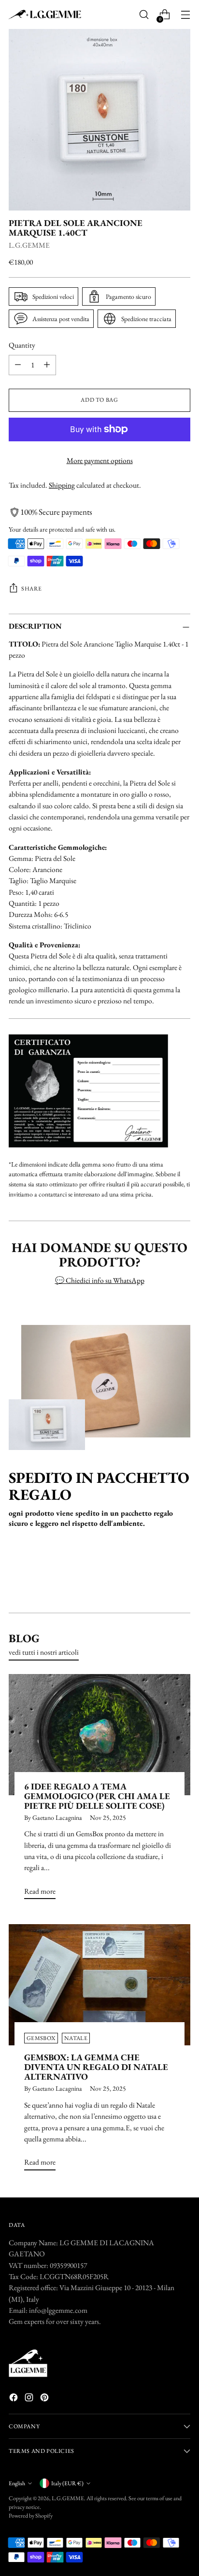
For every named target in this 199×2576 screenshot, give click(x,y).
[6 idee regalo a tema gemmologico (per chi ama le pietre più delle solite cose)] (99, 1735)
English (17, 2483)
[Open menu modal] (185, 15)
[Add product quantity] (47, 365)
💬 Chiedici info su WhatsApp (100, 1280)
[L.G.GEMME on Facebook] (14, 2399)
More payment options (100, 460)
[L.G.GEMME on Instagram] (30, 2399)
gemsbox (41, 2038)
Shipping (62, 485)
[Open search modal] (144, 15)
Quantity (22, 345)
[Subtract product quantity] (18, 365)
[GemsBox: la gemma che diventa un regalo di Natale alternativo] (99, 1985)
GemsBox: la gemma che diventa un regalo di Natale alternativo (96, 2067)
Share (32, 589)
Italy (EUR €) (67, 2483)
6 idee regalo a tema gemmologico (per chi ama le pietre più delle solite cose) (97, 1796)
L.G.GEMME (29, 245)
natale (76, 2038)
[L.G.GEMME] (45, 15)
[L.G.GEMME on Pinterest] (45, 2399)
